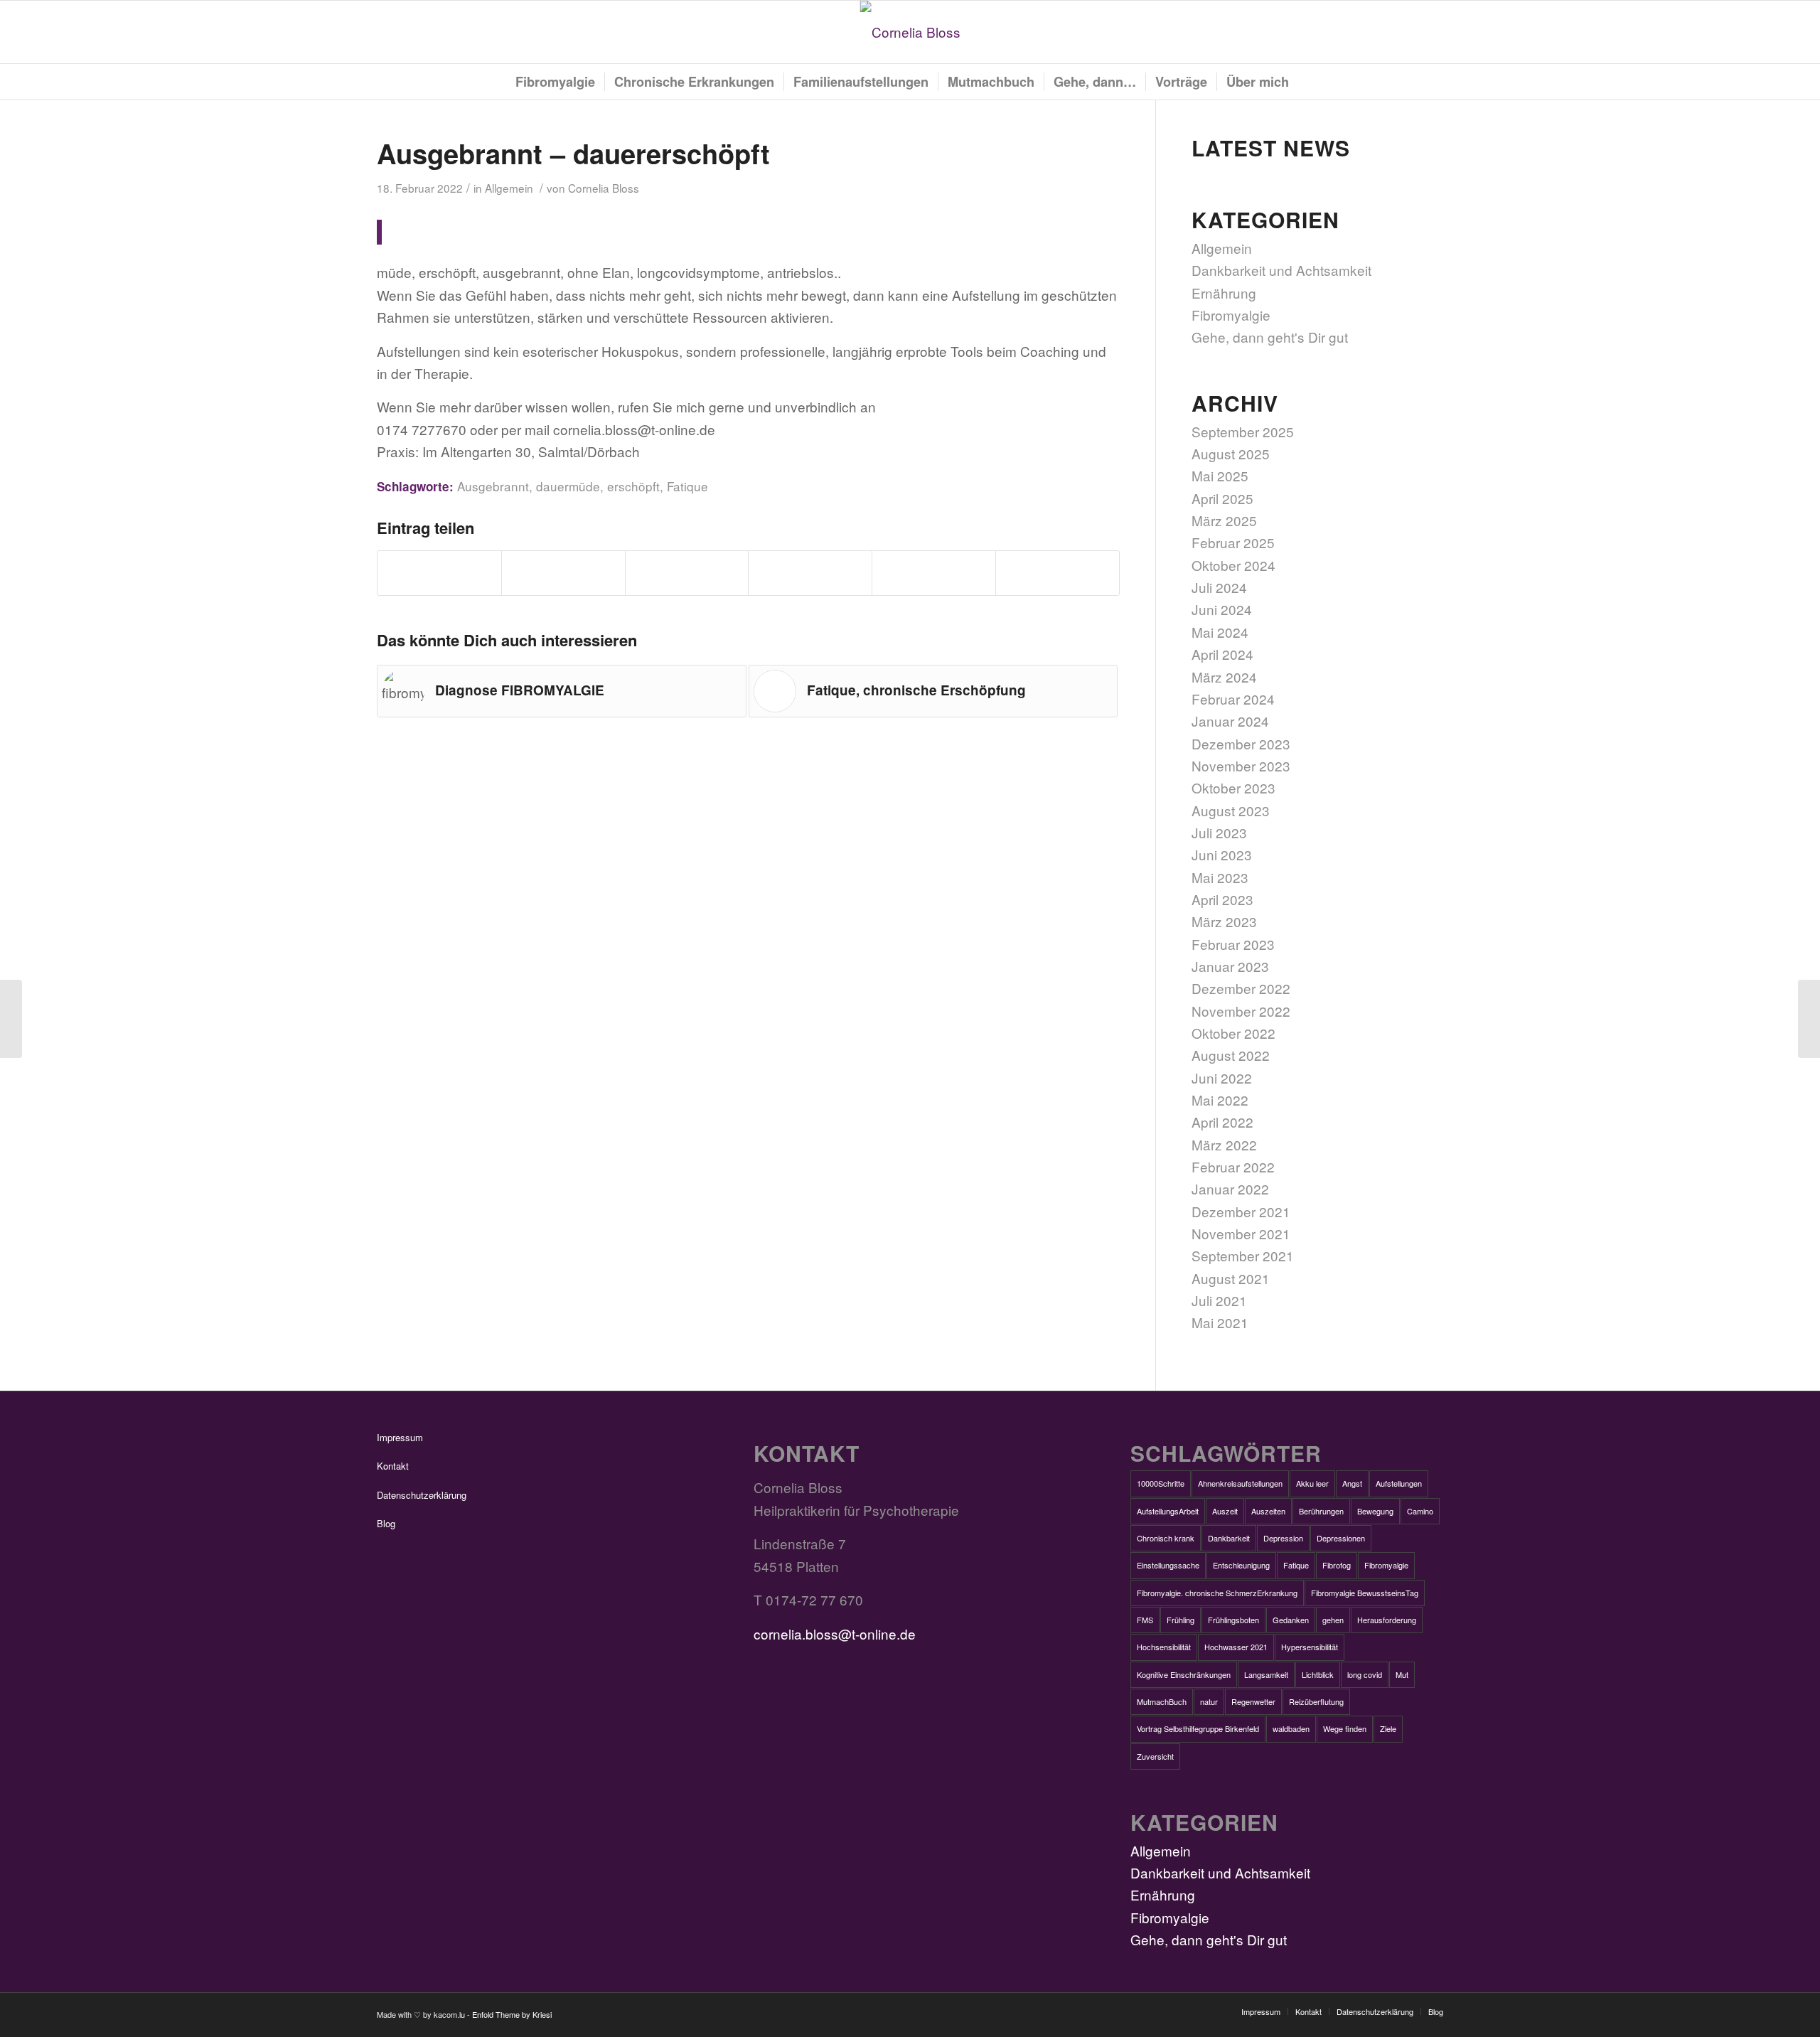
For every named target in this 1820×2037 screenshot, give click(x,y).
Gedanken (1291, 1620)
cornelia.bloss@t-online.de (835, 1634)
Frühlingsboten (1233, 1620)
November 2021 (1241, 1233)
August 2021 (1231, 1278)
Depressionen (1341, 1538)
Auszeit (1225, 1511)
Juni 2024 (1222, 609)
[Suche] (1306, 82)
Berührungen (1321, 1511)
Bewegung (1375, 1511)
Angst (1352, 1483)
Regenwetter (1253, 1701)
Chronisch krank (1166, 1538)
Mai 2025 (1220, 475)
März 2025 (1224, 520)
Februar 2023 (1233, 944)
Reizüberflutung (1316, 1701)
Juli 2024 (1219, 587)
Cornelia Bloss (604, 188)
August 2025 (1231, 453)
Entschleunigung (1241, 1565)
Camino (1420, 1511)
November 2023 (1241, 765)
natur (1209, 1701)
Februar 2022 (1233, 1166)
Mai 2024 (1220, 632)
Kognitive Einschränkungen (1184, 1674)
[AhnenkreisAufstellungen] (11, 1019)
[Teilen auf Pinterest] (810, 573)
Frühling (1181, 1620)
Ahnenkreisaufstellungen (1240, 1483)
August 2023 (1231, 810)
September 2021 (1243, 1255)
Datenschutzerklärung (422, 1495)
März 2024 (1224, 677)
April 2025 (1222, 498)
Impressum (400, 1437)
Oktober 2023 (1233, 787)
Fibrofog (1337, 1565)
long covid (1365, 1674)
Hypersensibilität (1310, 1647)
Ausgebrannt (493, 486)
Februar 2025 (1233, 542)
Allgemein (509, 188)
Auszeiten (1268, 1511)
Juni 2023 (1222, 854)
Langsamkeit (1266, 1674)
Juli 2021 (1219, 1300)
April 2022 (1222, 1122)
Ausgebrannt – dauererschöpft (573, 153)
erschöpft (633, 486)
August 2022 (1231, 1055)
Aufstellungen (1399, 1483)
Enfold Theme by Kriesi (512, 2014)
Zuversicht (1155, 1756)
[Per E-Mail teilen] (1058, 573)
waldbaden (1291, 1728)
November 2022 (1241, 1011)
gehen (1333, 1620)
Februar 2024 (1233, 699)
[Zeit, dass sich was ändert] (1809, 1019)
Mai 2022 (1220, 1100)
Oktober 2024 (1233, 565)
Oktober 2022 (1233, 1033)
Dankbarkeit (1229, 1538)
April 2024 (1222, 654)
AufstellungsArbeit (1168, 1511)
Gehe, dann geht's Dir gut (1270, 337)
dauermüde (568, 486)
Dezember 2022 (1241, 988)
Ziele (1388, 1728)
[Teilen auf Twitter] (563, 573)
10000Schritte (1161, 1483)
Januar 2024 (1230, 721)
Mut (1402, 1674)
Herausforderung (1387, 1620)
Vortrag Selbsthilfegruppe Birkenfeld (1198, 1728)
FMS (1145, 1620)
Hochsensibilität (1164, 1647)
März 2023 (1224, 921)
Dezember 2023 (1241, 743)
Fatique (687, 486)
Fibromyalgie (1231, 315)
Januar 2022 (1230, 1188)
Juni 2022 (1222, 1078)
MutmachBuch (1162, 1701)
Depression (1283, 1538)
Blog (386, 1523)
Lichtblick (1318, 1674)
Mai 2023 (1220, 877)
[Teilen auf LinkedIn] (934, 573)
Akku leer (1312, 1483)
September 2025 (1243, 431)
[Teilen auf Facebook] (439, 573)
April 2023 (1222, 899)
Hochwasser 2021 (1236, 1647)
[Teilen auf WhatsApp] (687, 573)
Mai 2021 (1220, 1322)
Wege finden (1345, 1728)
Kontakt (393, 1466)
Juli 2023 (1219, 832)
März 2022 (1224, 1144)
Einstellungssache (1168, 1565)
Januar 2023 (1230, 966)
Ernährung (1224, 293)
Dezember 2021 (1241, 1211)
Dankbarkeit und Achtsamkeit (1281, 270)
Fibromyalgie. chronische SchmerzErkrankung (1217, 1593)
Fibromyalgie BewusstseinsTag (1365, 1593)
